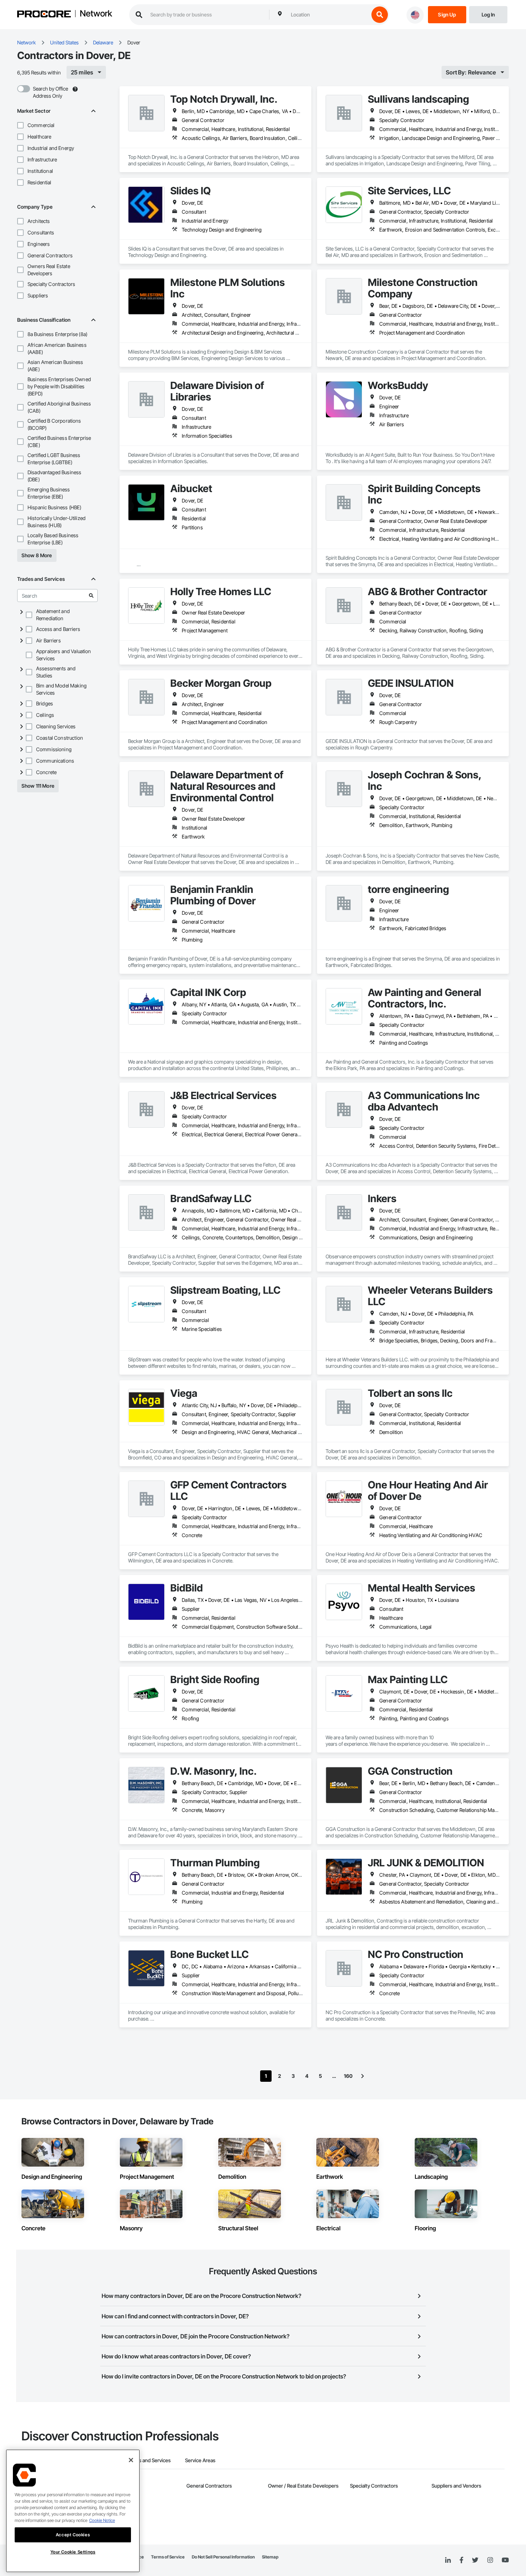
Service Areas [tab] (200, 2460)
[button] (20, 125)
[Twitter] (475, 2560)
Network (96, 14)
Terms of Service (168, 2557)
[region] (73, 2511)
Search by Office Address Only (50, 92)
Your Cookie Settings (73, 2552)
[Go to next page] (362, 2076)
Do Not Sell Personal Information (223, 2557)
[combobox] (328, 15)
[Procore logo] (44, 15)
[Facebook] (461, 2560)
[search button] (380, 15)
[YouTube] (505, 2560)
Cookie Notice (102, 2520)
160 (348, 2076)
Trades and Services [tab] (148, 2460)
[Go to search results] (91, 596)
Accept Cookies (73, 2535)
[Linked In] (448, 2560)
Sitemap (270, 2557)
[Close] (131, 2460)
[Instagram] (490, 2560)
